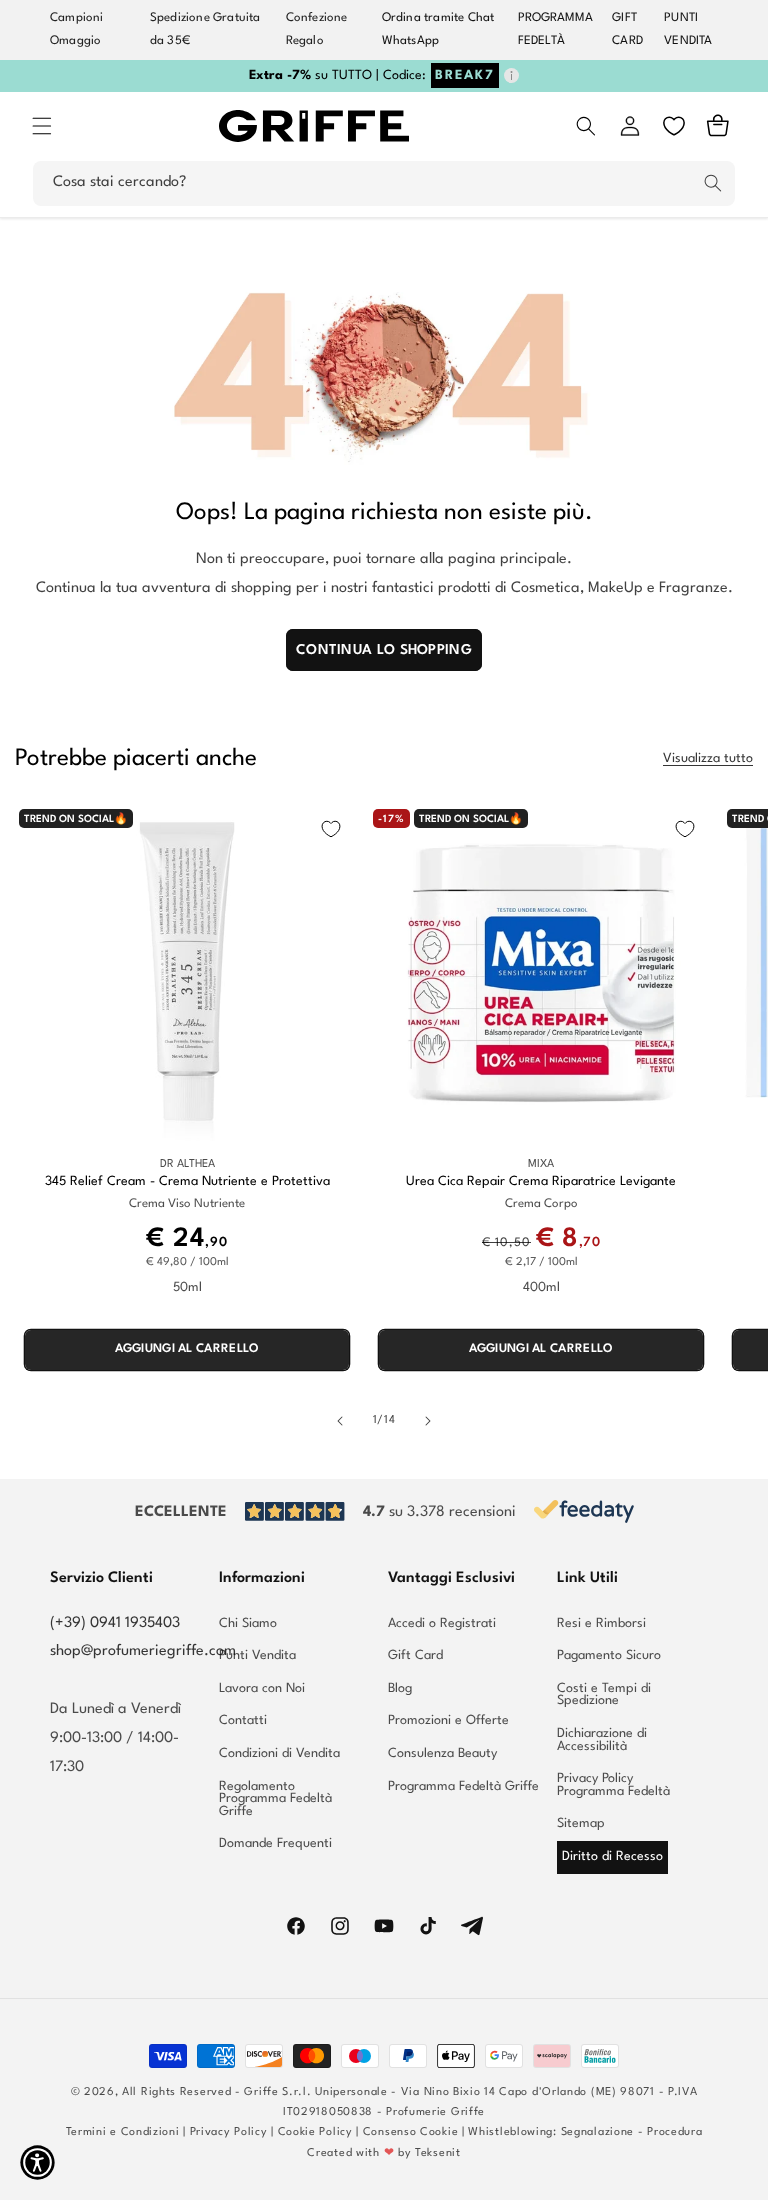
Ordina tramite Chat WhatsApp (438, 29)
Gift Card (415, 1655)
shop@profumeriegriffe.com (143, 1651)
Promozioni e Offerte (448, 1720)
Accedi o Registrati (442, 1624)
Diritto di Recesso (612, 1856)
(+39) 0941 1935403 (115, 1623)
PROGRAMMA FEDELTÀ (556, 29)
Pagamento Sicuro (609, 1655)
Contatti (243, 1720)
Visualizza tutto (708, 758)
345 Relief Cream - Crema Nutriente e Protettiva (187, 1181)
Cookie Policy (315, 2132)
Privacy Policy (229, 2132)
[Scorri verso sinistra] (340, 1421)
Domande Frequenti (275, 1843)
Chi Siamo (248, 1624)
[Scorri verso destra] (428, 1421)
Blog (400, 1688)
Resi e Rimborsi (601, 1624)
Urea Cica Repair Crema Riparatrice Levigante (541, 1181)
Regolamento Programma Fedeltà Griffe (275, 1799)
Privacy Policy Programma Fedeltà (613, 1785)
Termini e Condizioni (123, 2132)
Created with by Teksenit (383, 2153)
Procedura (674, 2132)
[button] (42, 126)
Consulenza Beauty (442, 1753)
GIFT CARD (627, 29)
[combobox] (384, 183)
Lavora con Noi (262, 1688)
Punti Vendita (257, 1655)
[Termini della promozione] (511, 75)
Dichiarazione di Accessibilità (602, 1740)
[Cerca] (713, 183)
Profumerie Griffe (435, 2112)
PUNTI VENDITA (688, 29)
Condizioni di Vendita (279, 1753)
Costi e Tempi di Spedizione (604, 1695)
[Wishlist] (674, 126)
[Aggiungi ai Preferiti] (331, 829)
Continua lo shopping (384, 650)
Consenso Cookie (411, 2132)
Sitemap (581, 1823)
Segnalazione (597, 2132)
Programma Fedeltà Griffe (463, 1786)
